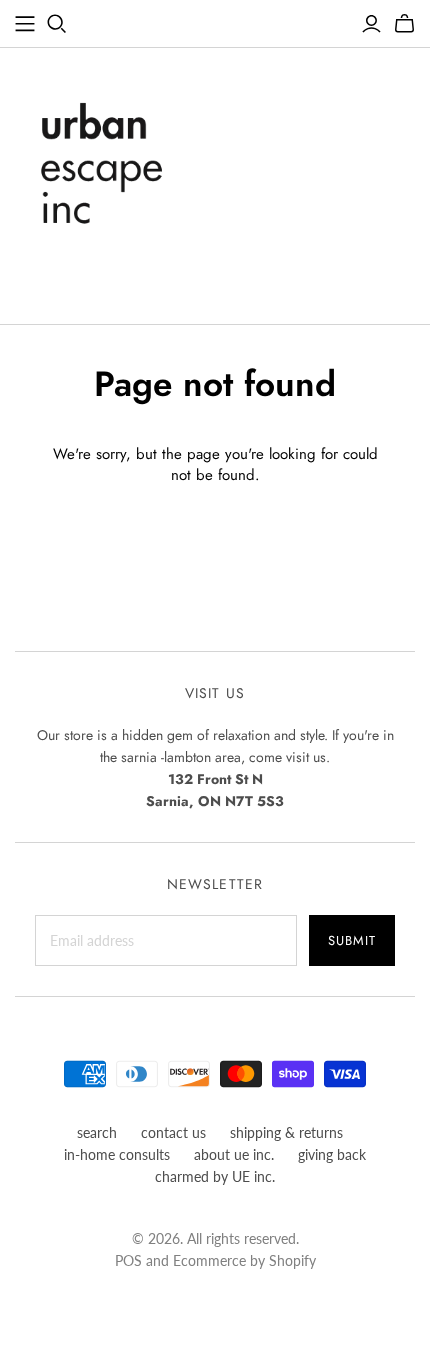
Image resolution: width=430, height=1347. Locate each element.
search (97, 1132)
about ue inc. (234, 1154)
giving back (332, 1154)
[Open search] (57, 24)
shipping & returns (286, 1132)
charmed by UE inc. (215, 1176)
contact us (173, 1132)
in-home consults (117, 1154)
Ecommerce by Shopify (244, 1260)
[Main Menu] (25, 24)
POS (128, 1260)
